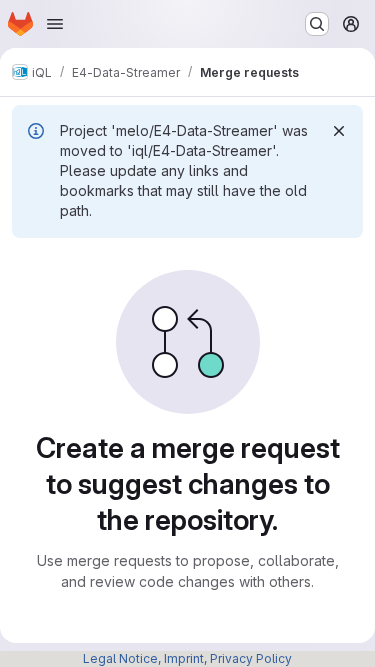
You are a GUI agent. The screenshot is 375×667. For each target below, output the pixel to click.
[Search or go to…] (317, 24)
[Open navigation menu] (55, 24)
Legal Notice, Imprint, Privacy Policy (187, 658)
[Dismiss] (339, 131)
